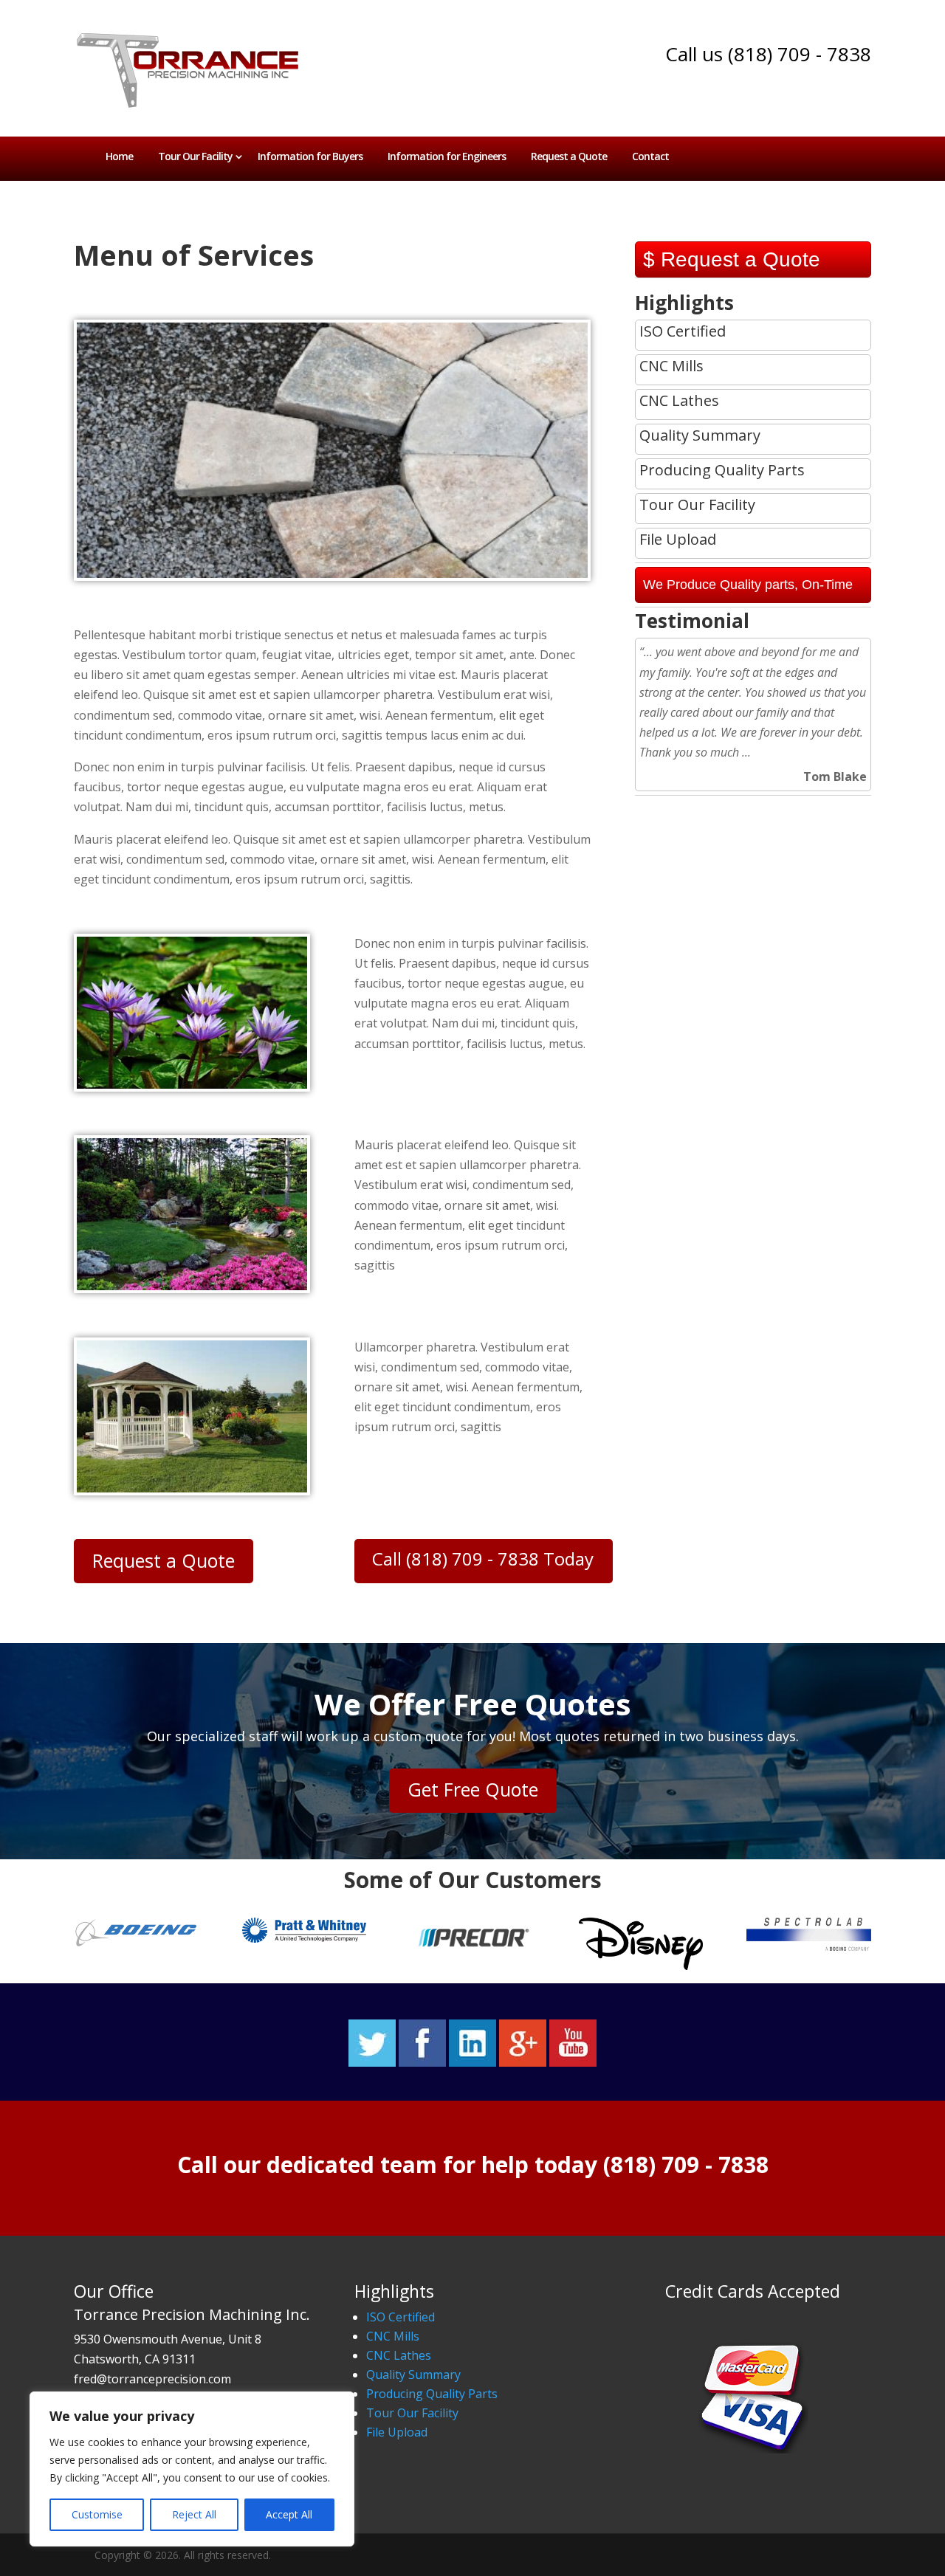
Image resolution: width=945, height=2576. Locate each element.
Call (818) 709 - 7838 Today (483, 1559)
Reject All (194, 2514)
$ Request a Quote (732, 259)
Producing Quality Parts (432, 2394)
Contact (650, 156)
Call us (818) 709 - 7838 (768, 54)
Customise (97, 2514)
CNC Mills (393, 2336)
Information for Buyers (310, 156)
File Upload (397, 2432)
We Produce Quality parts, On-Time (748, 585)
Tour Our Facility (195, 156)
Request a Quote (569, 156)
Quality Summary (413, 2374)
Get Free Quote (473, 1789)
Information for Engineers (447, 156)
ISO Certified (401, 2317)
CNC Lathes (399, 2355)
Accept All (289, 2514)
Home (119, 156)
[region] (192, 2469)
